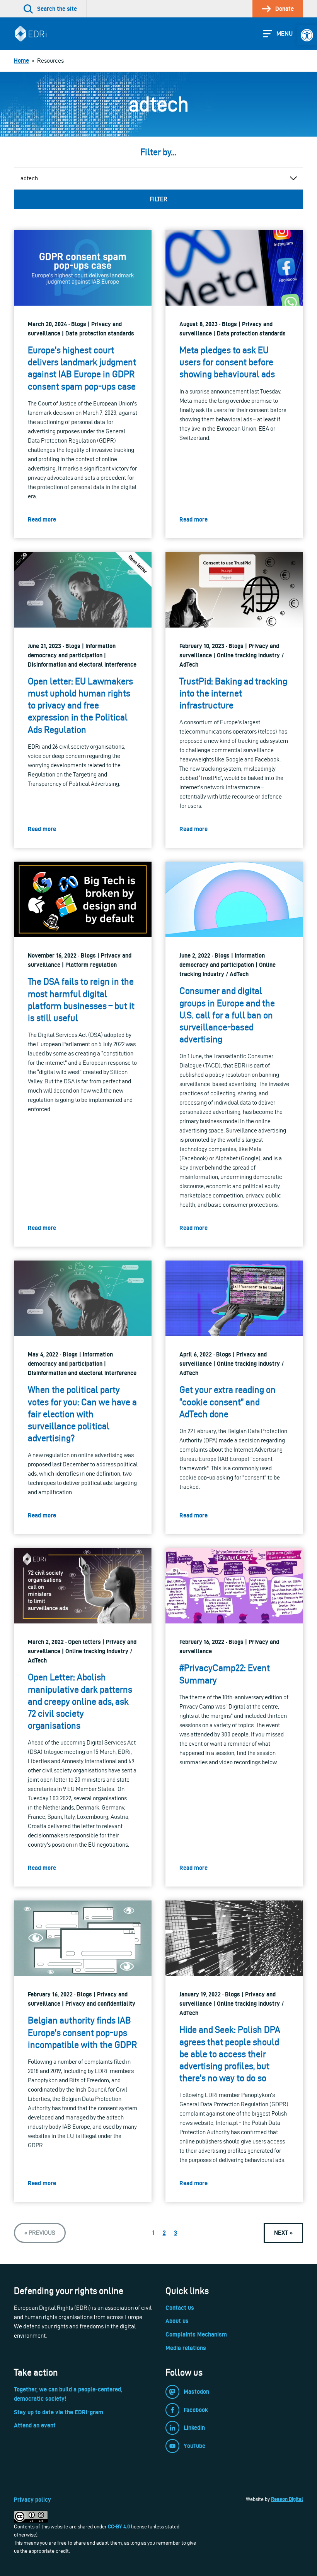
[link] (307, 35)
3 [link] (176, 2233)
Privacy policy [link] (32, 2500)
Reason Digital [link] (287, 2499)
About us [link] (177, 2321)
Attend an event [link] (35, 2425)
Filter (158, 199)
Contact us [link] (180, 2308)
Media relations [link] (186, 2348)
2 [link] (164, 2233)
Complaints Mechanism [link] (196, 2334)
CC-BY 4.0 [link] (119, 2526)
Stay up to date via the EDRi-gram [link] (59, 2412)
